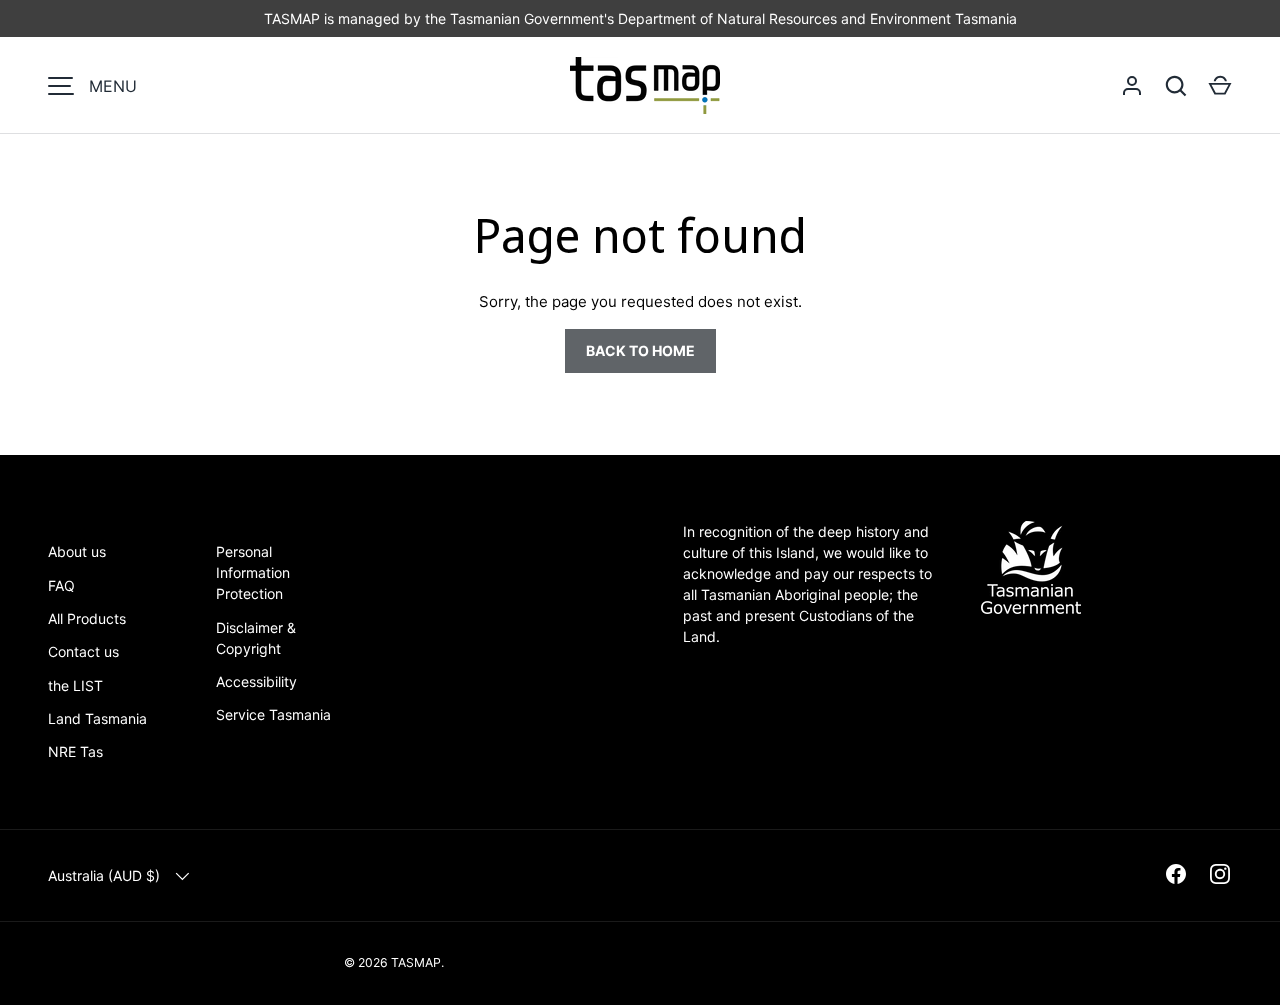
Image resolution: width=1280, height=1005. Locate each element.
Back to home (640, 350)
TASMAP (416, 962)
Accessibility (256, 681)
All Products (87, 618)
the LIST (75, 685)
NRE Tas (75, 751)
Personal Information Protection (253, 572)
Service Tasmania (273, 714)
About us (77, 551)
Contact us (83, 651)
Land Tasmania (97, 718)
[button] (1220, 86)
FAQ (61, 585)
